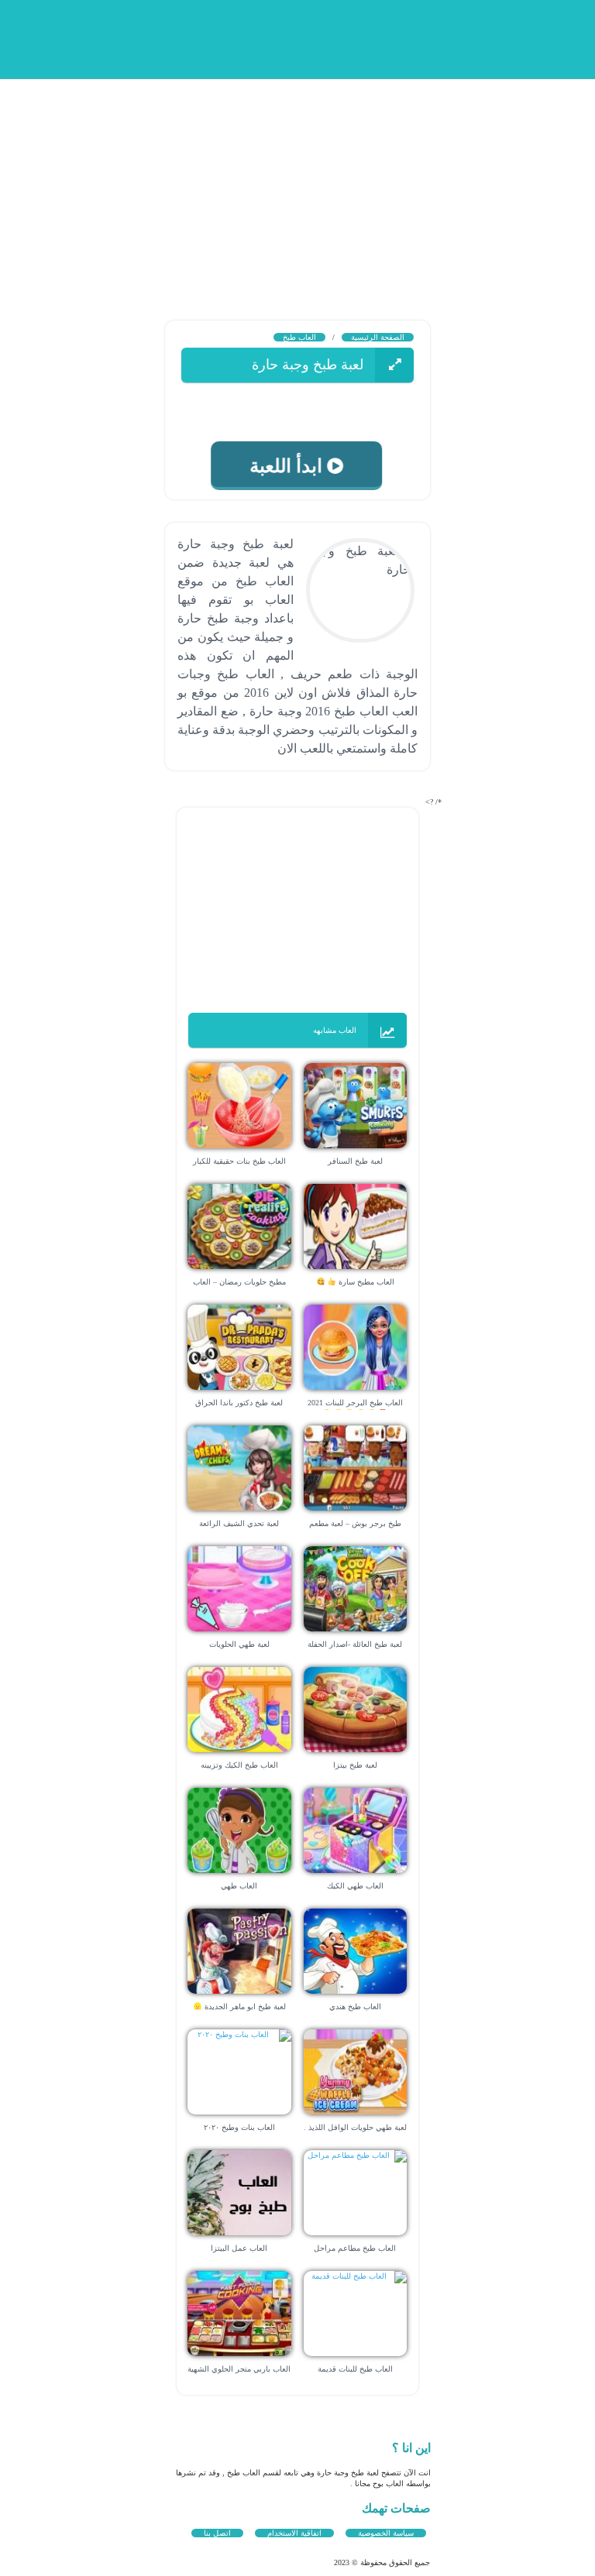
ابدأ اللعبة (290, 466)
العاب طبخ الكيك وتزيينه (239, 1765)
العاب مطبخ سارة (365, 1282)
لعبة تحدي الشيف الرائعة (239, 1523)
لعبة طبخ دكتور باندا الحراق (239, 1403)
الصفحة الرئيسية (378, 337)
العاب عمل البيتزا (239, 2248)
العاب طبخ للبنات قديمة (355, 2369)
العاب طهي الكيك (355, 1886)
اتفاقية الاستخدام (294, 2533)
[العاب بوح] (301, 37)
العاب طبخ (299, 337)
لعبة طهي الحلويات (239, 1644)
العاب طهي (239, 1886)
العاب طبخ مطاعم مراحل (355, 2248)
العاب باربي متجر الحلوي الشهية (239, 2369)
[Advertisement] (297, 186)
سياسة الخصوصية (386, 2533)
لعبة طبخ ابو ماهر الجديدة (244, 2007)
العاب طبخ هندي (355, 2007)
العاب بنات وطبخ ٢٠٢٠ (239, 2127)
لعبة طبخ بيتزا (355, 1765)
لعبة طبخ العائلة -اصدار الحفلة (355, 1644)
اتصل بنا (217, 2533)
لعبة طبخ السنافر (355, 1161)
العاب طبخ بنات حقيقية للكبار (239, 1161)
